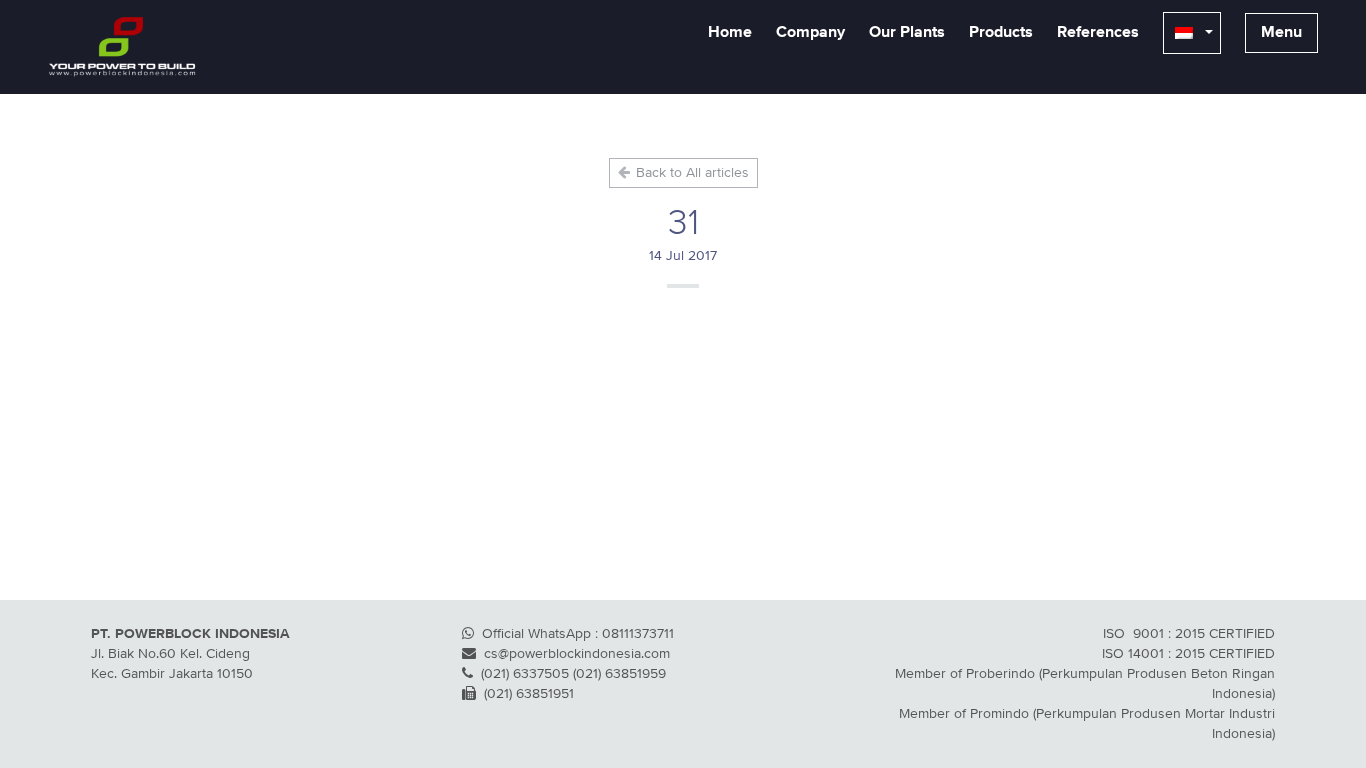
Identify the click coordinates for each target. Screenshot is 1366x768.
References (1098, 33)
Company (810, 33)
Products (1001, 33)
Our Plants (907, 33)
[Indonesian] (1192, 33)
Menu (1281, 33)
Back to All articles (690, 173)
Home (730, 33)
